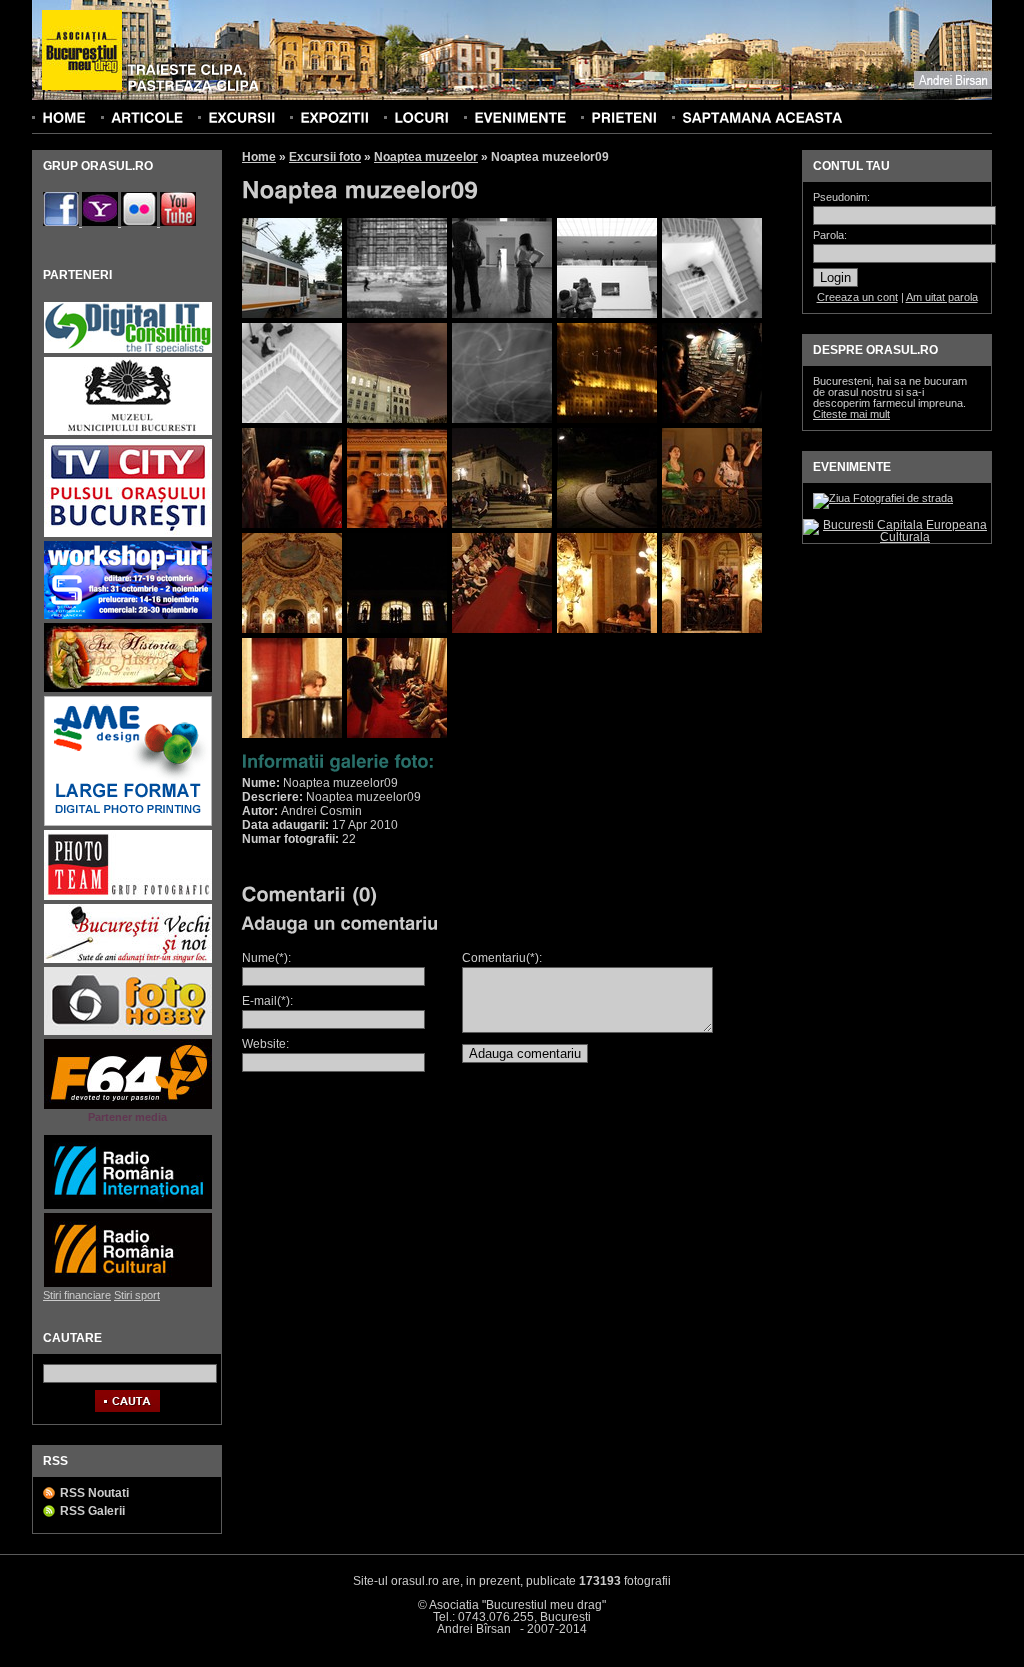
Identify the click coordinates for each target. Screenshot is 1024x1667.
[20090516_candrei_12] (397, 524)
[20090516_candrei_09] (607, 419)
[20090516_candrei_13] (502, 524)
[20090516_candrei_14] (607, 524)
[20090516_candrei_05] (712, 314)
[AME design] (128, 823)
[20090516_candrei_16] (292, 629)
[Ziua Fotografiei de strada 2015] (883, 498)
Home (259, 157)
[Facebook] (62, 222)
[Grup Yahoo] (101, 222)
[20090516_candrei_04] (607, 314)
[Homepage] (82, 51)
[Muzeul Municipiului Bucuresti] (128, 432)
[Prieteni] (624, 117)
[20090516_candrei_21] (292, 734)
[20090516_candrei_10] (712, 419)
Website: (265, 1044)
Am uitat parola (942, 297)
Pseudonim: (841, 197)
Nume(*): (266, 958)
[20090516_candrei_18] (502, 629)
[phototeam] (128, 897)
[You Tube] (178, 222)
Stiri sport (137, 1295)
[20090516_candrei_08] (502, 419)
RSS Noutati (94, 1493)
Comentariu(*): (502, 958)
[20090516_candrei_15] (712, 524)
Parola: (830, 235)
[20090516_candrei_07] (397, 419)
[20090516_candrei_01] (292, 314)
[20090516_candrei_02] (397, 314)
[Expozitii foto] (334, 117)
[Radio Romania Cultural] (128, 1284)
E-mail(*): (267, 1001)
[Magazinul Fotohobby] (128, 1032)
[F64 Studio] (128, 1106)
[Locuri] (421, 117)
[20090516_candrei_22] (397, 734)
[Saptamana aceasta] (762, 117)
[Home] (64, 117)
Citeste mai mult (851, 414)
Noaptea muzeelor (426, 157)
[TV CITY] (128, 534)
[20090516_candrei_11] (292, 524)
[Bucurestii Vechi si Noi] (128, 960)
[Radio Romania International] (128, 1206)
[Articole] (147, 117)
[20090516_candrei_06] (292, 419)
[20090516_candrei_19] (607, 629)
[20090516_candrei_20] (712, 629)
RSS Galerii (92, 1511)
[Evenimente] (520, 117)
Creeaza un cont (857, 297)
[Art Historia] (128, 689)
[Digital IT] (128, 350)
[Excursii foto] (241, 117)
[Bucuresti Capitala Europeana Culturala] (897, 537)
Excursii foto (325, 157)
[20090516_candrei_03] (502, 314)
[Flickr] (140, 222)
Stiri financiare (77, 1295)
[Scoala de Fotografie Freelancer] (128, 616)
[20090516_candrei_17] (397, 629)
